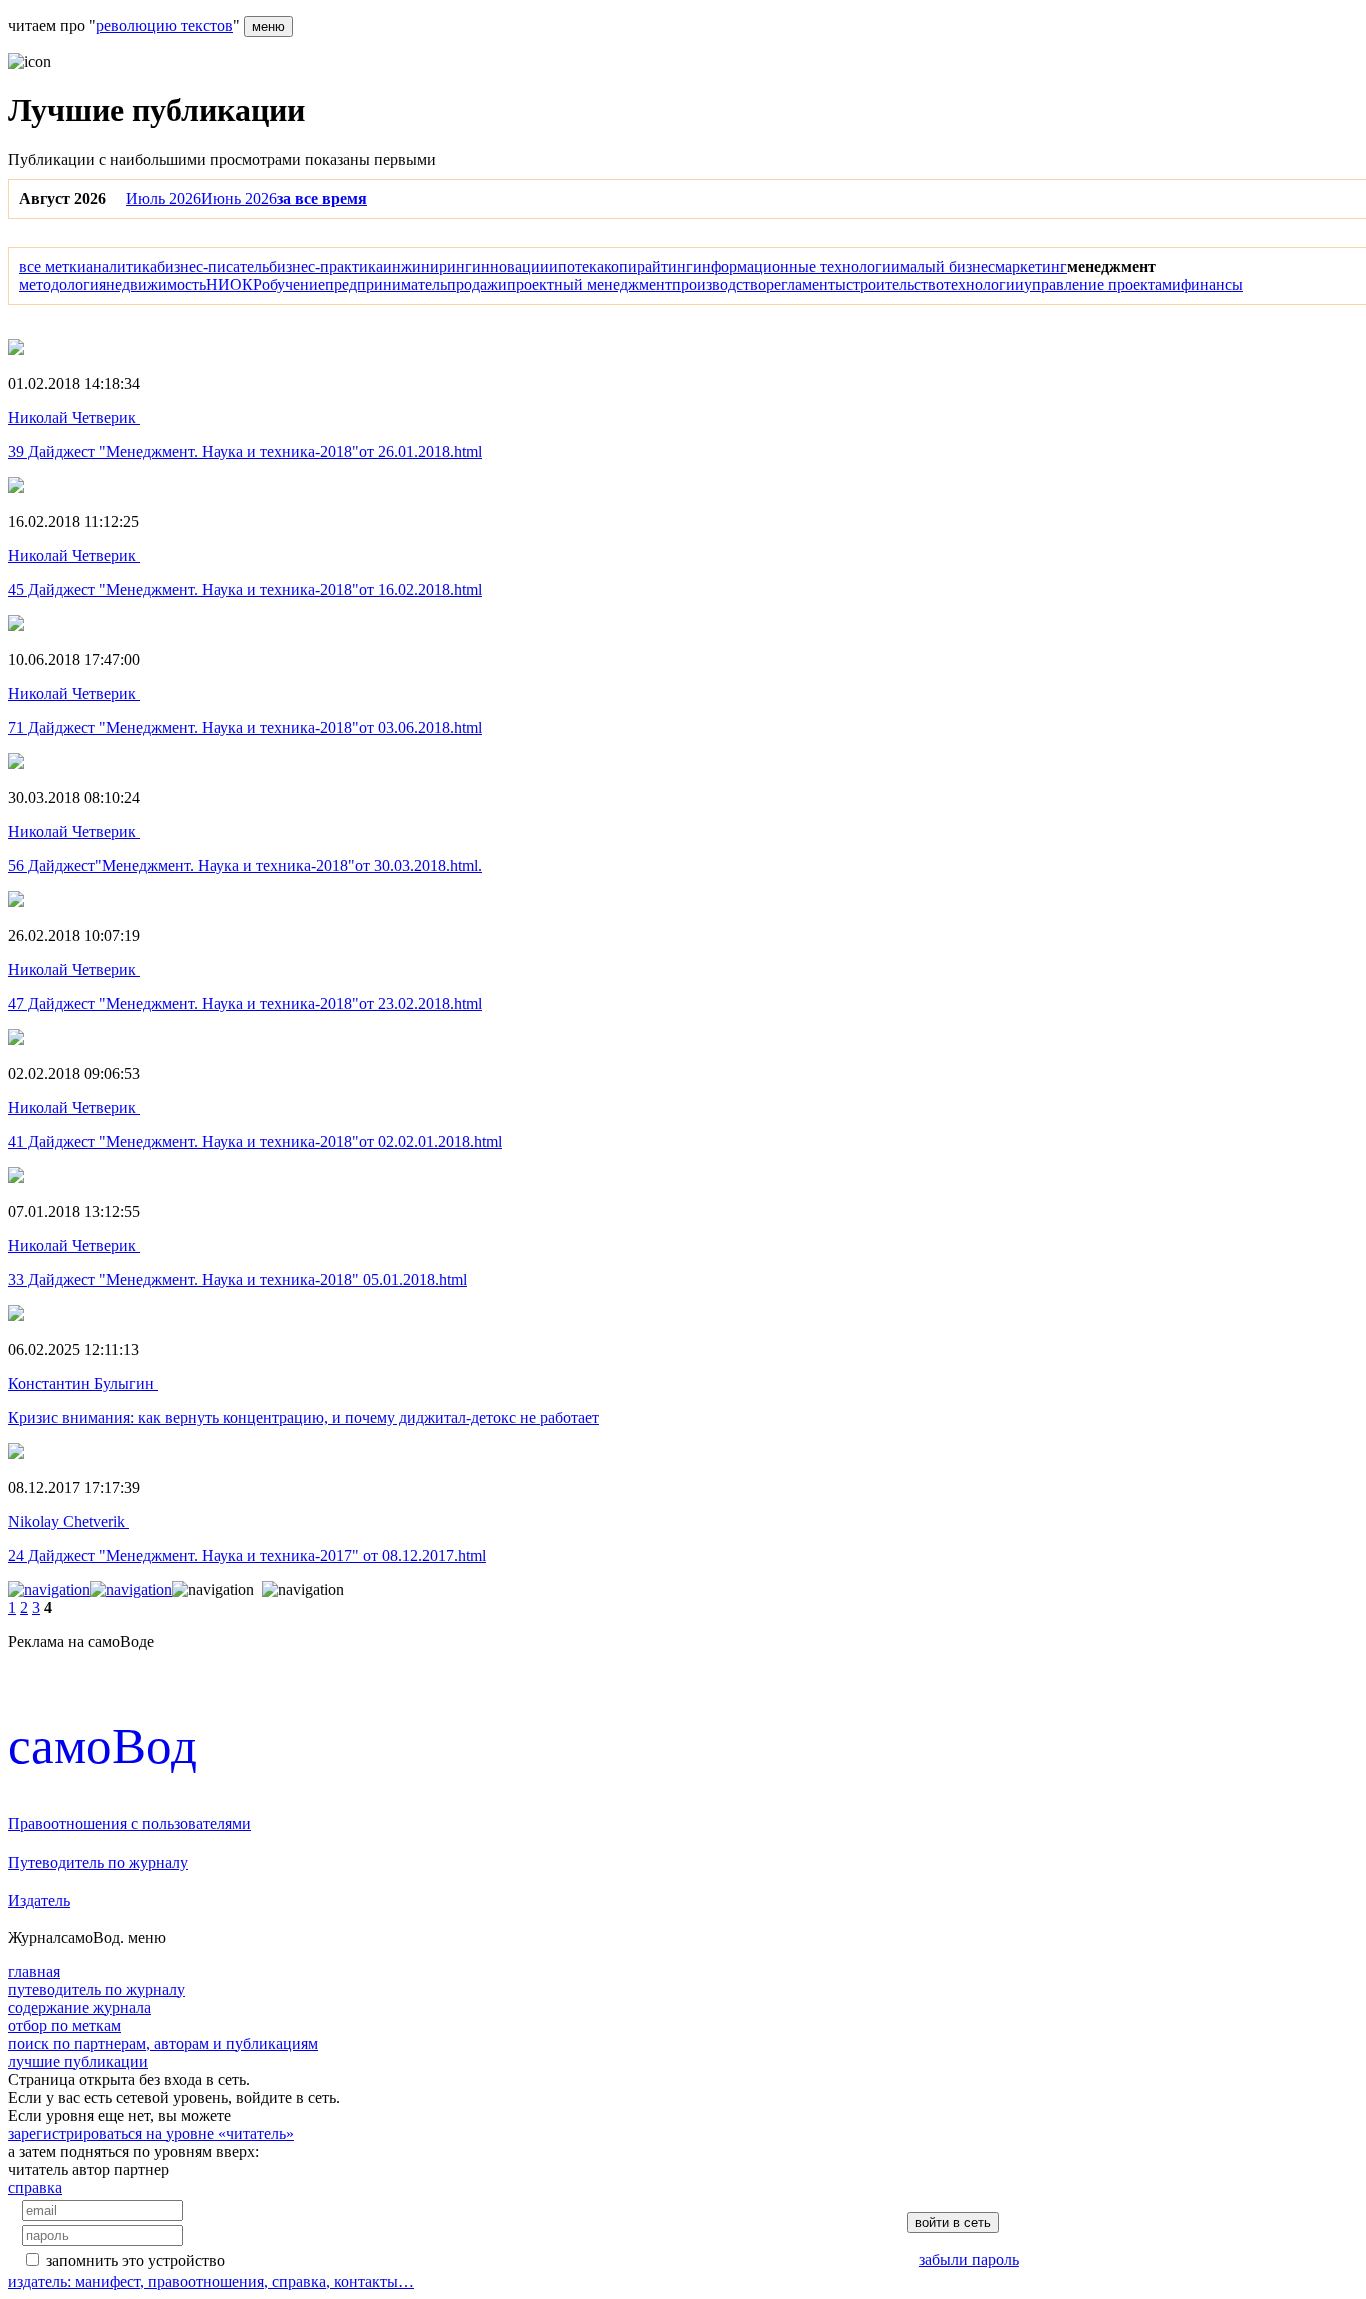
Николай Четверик (74, 417)
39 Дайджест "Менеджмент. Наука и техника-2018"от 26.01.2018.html (245, 451)
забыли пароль (969, 2259)
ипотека (576, 266)
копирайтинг (648, 266)
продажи (477, 284)
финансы (1212, 284)
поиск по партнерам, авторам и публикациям (163, 2043)
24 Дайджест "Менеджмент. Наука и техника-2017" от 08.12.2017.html (247, 1555)
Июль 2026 (163, 198)
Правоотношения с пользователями (129, 1823)
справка (35, 2187)
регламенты (806, 284)
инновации (510, 266)
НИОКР (234, 284)
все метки (52, 266)
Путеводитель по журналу (98, 1862)
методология (62, 284)
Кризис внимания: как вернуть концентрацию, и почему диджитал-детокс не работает (303, 1417)
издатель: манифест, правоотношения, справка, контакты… (211, 2281)
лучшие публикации (78, 2061)
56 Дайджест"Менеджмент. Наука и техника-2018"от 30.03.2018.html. (245, 865)
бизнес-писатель (213, 266)
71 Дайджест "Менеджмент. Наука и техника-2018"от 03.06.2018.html (245, 727)
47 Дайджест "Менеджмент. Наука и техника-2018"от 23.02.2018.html (245, 1003)
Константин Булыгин (83, 1383)
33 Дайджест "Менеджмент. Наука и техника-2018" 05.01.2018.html (237, 1279)
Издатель (39, 1900)
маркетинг (1031, 266)
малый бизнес (947, 266)
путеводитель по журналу (96, 1989)
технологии (984, 284)
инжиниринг (427, 266)
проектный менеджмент (589, 284)
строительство (895, 284)
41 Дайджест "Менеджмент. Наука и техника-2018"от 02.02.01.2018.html (255, 1141)
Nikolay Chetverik (68, 1521)
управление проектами (1102, 284)
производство (719, 284)
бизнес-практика (326, 266)
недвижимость (156, 284)
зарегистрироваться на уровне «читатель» (151, 2133)
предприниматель (386, 284)
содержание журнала (79, 2007)
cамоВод (102, 1745)
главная (34, 1971)
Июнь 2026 (239, 198)
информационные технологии (796, 266)
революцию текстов (164, 25)
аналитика (121, 266)
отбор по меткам (64, 2025)
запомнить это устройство (135, 2260)
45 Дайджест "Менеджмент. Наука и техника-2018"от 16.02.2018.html (245, 589)
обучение (293, 284)
